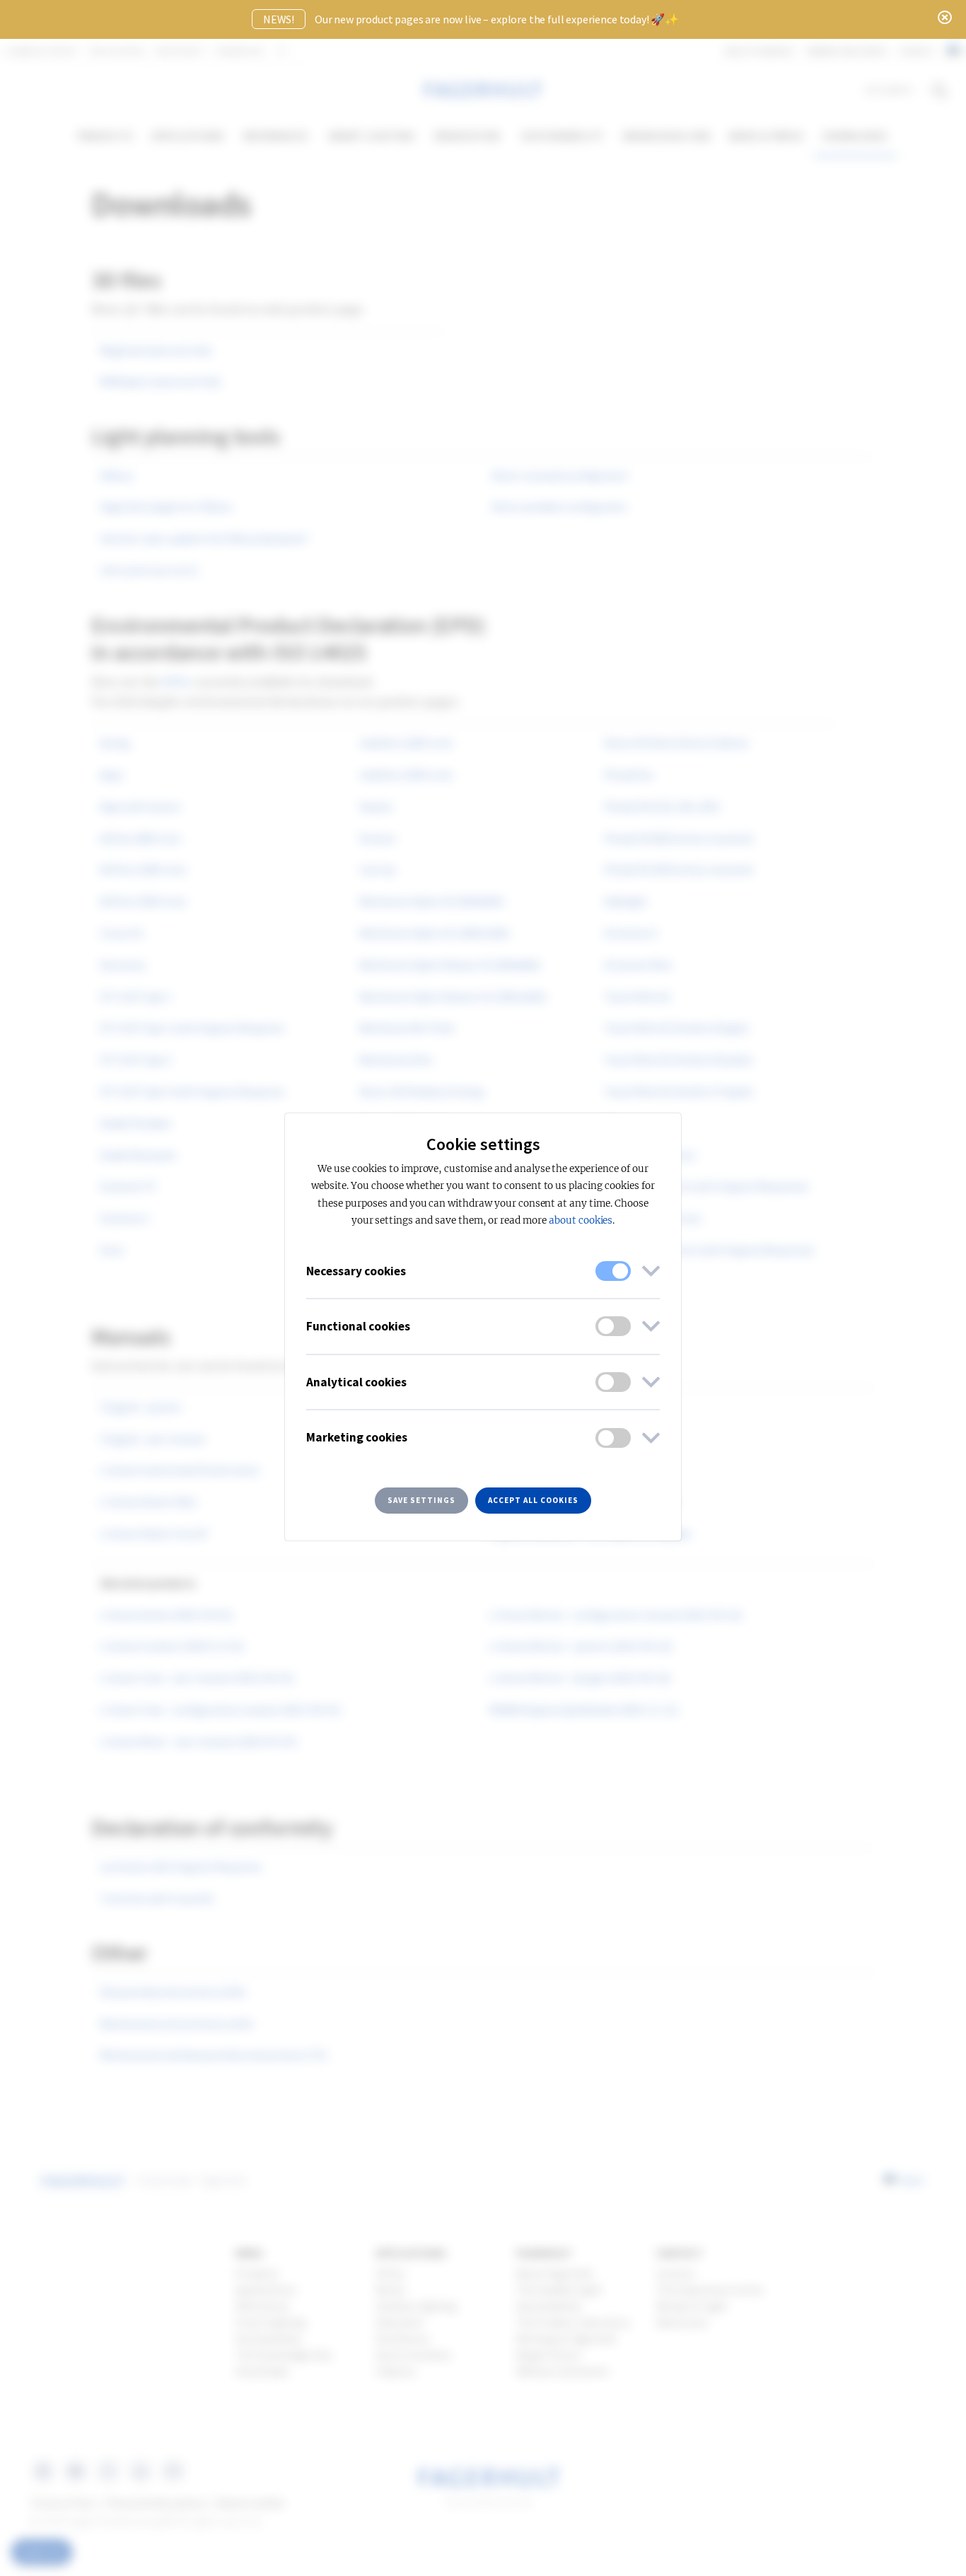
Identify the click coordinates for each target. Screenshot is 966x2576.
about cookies (581, 1220)
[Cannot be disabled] (613, 1271)
